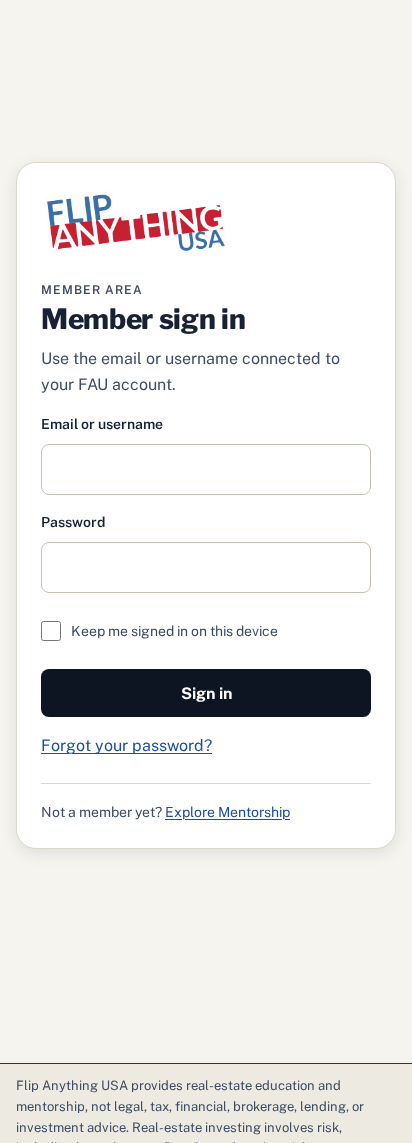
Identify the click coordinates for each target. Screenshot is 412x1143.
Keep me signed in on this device (174, 631)
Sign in (206, 693)
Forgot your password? (126, 745)
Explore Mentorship (227, 812)
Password (73, 522)
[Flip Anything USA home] (136, 222)
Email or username (102, 424)
